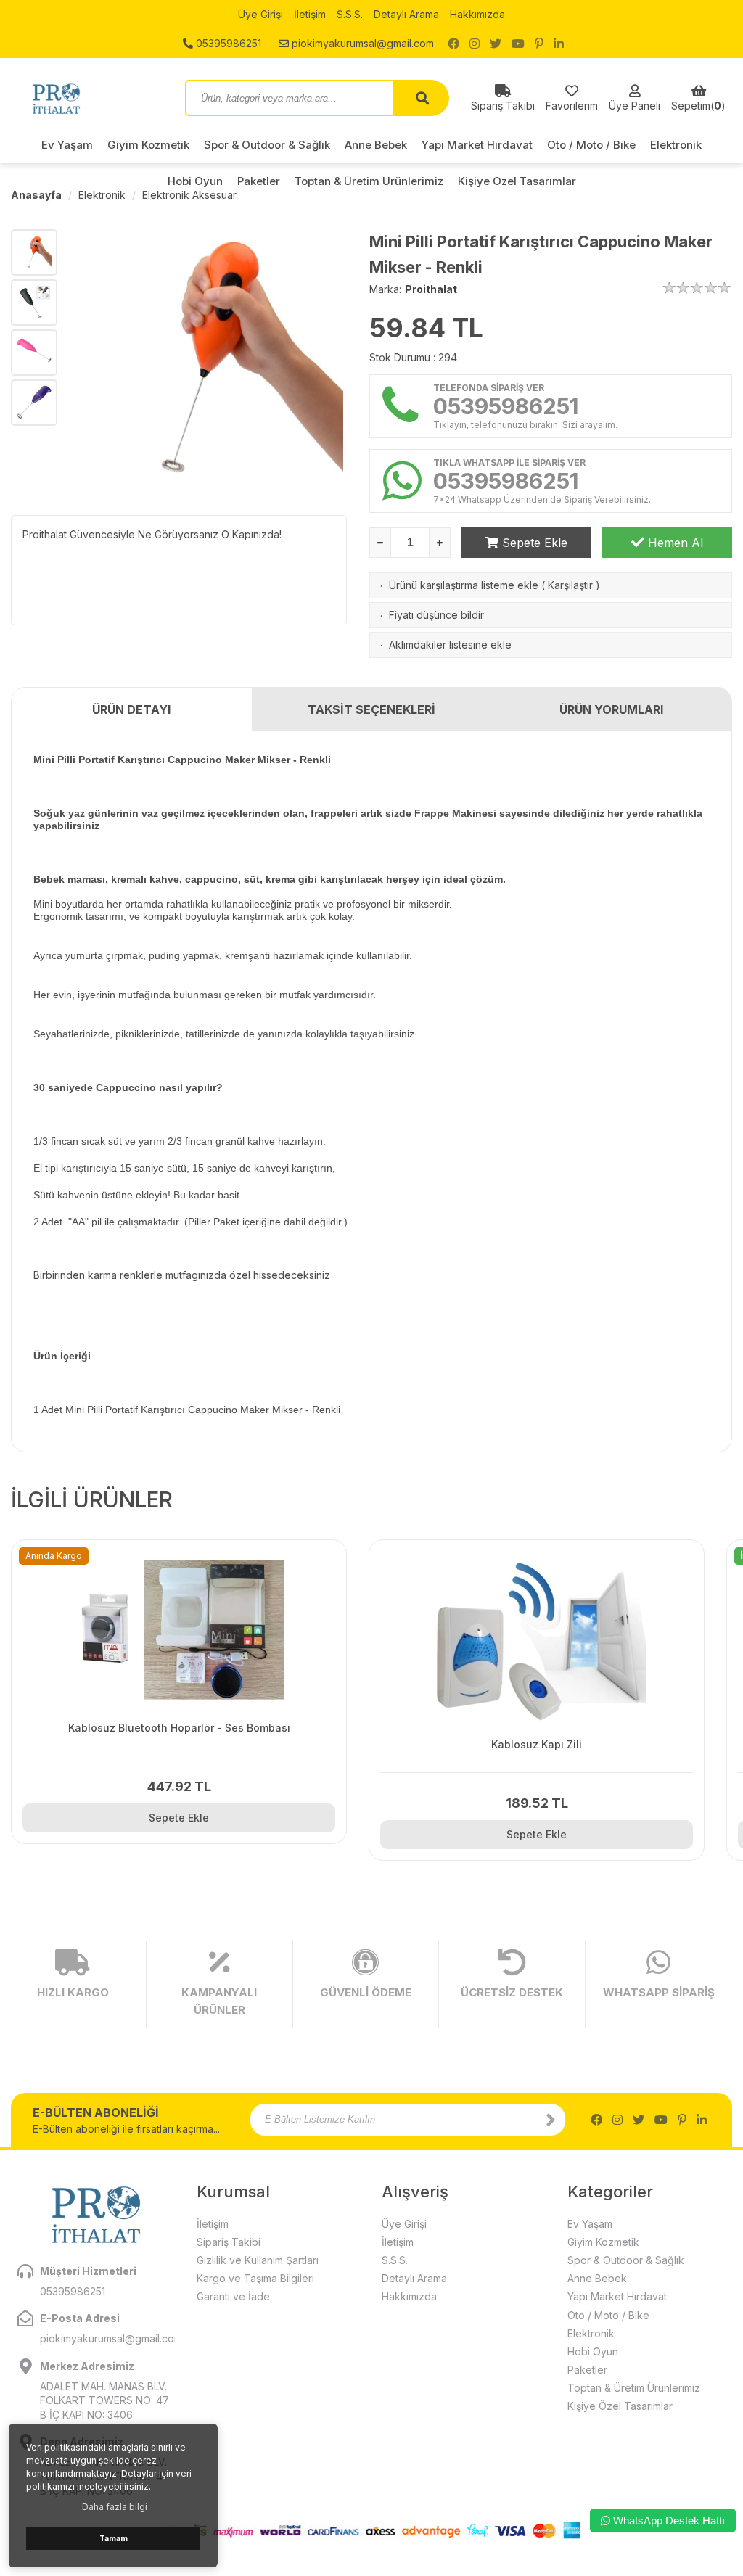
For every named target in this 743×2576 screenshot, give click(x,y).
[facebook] (453, 44)
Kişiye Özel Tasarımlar (620, 2406)
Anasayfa (36, 195)
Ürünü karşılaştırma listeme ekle (464, 585)
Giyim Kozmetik (148, 145)
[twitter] (496, 44)
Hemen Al (674, 543)
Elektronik (676, 145)
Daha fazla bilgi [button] (115, 2507)
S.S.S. (350, 14)
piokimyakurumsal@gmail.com (361, 43)
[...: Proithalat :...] (87, 98)
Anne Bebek (376, 145)
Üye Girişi (260, 14)
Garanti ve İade (233, 2296)
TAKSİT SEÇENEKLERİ (371, 709)
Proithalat (431, 289)
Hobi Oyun (593, 2351)
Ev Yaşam (67, 145)
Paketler (587, 2370)
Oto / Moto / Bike (591, 145)
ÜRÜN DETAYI (131, 709)
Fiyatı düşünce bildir (436, 615)
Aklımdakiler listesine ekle (450, 645)
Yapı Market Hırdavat (477, 145)
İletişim (310, 14)
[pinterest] (539, 44)
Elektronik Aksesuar (189, 195)
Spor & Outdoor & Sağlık (267, 145)
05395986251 (227, 43)
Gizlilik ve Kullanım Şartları (258, 2260)
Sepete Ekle (533, 543)
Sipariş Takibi (229, 2242)
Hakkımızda (477, 14)
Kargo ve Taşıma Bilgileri (255, 2278)
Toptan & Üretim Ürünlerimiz (634, 2388)
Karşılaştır (570, 585)
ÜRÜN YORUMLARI (611, 709)
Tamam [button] (114, 2539)
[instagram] (475, 44)
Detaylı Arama (406, 14)
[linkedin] (559, 44)
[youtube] (518, 44)
